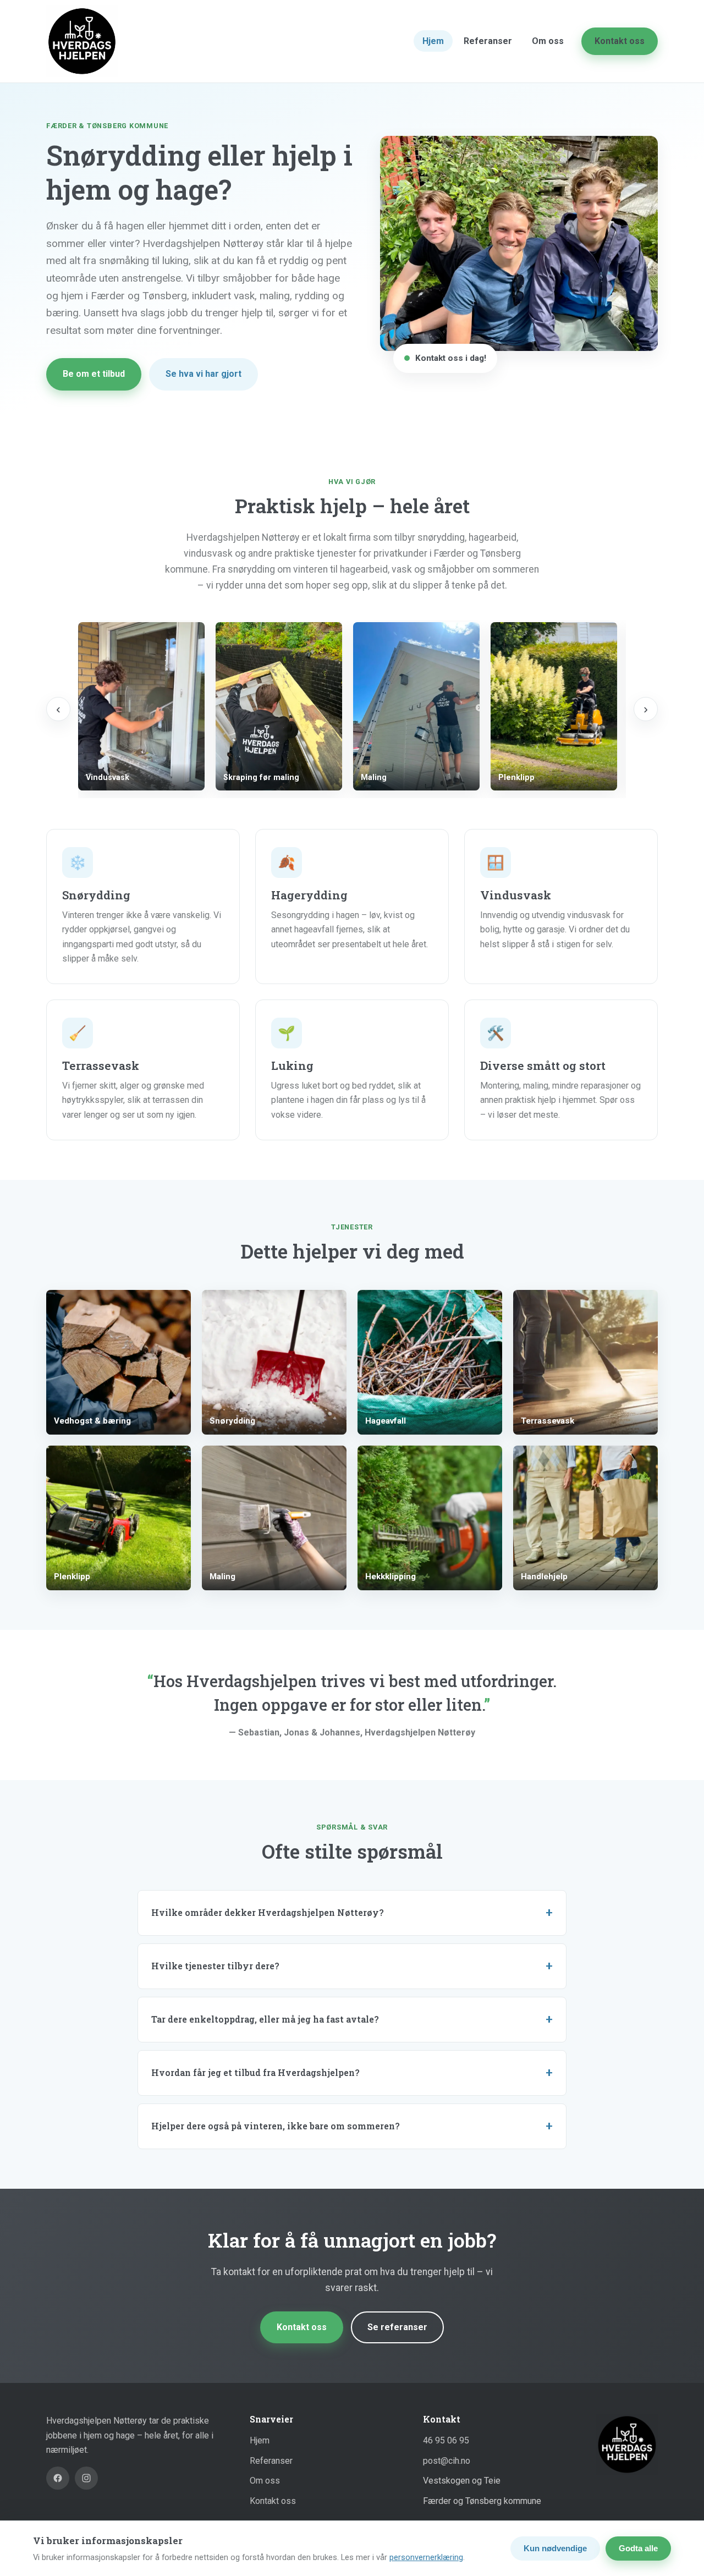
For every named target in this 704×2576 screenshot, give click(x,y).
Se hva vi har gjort (204, 374)
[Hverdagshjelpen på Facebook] (58, 2478)
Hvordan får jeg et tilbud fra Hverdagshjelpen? (255, 2072)
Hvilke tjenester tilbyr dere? (215, 1966)
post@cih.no (447, 2461)
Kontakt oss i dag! (451, 358)
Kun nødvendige (555, 2548)
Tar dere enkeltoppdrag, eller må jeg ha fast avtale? (265, 2019)
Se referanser (397, 2327)
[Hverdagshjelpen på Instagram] (86, 2478)
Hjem (433, 41)
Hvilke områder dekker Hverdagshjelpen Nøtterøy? (268, 1912)
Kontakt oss (620, 41)
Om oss (548, 41)
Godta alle (638, 2548)
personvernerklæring (426, 2557)
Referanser (488, 41)
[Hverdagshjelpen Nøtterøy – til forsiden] (82, 41)
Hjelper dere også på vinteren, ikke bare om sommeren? (276, 2126)
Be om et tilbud (94, 374)
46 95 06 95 (446, 2440)
